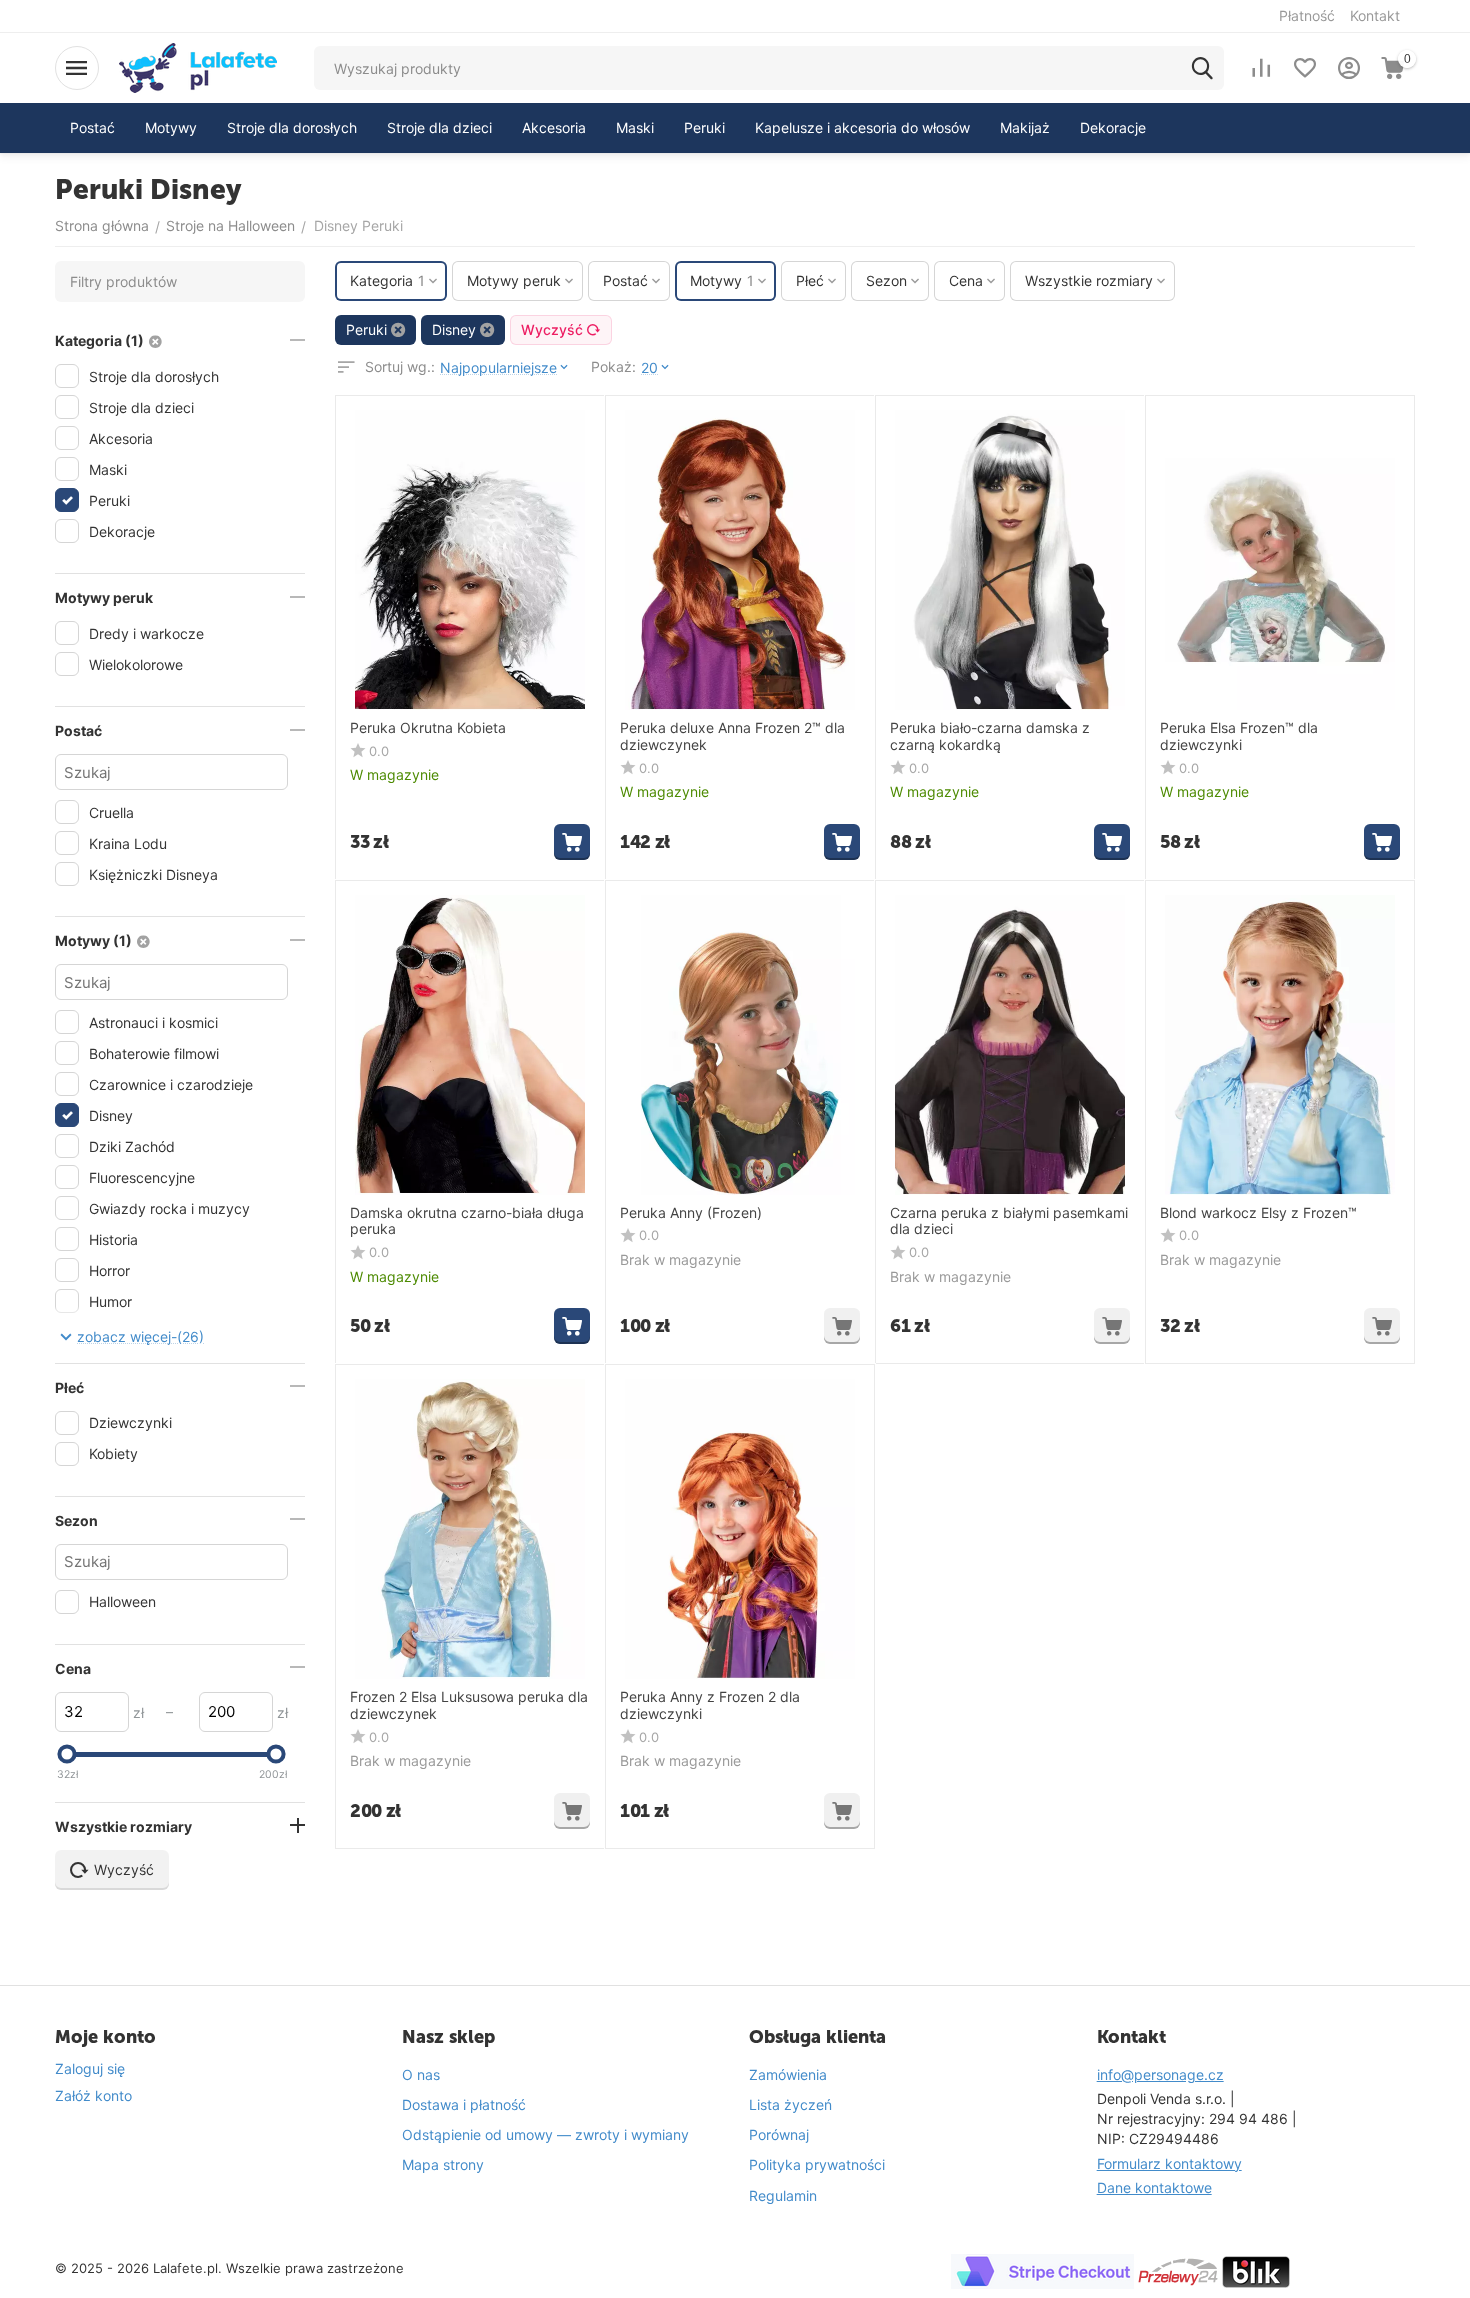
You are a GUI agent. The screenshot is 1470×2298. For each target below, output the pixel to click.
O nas (421, 2074)
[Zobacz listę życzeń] (1305, 68)
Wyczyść (552, 329)
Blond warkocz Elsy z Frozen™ (1258, 1213)
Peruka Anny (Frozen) (691, 1213)
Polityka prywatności (817, 2164)
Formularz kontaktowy (1169, 2163)
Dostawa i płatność (464, 2104)
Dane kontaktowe (1154, 2187)
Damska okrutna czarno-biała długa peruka (467, 1221)
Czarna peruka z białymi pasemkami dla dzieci (1009, 1221)
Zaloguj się (90, 2068)
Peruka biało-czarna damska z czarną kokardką (990, 736)
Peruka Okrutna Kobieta (428, 728)
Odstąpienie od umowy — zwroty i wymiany (545, 2134)
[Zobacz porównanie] (1261, 68)
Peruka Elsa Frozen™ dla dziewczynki (1239, 736)
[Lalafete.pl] (198, 66)
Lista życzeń (790, 2104)
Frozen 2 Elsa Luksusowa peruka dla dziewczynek (469, 1705)
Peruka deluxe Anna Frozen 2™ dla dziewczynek (732, 736)
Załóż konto (93, 2095)
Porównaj (779, 2134)
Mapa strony (443, 2164)
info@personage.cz (1160, 2074)
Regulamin (783, 2195)
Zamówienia (788, 2074)
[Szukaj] (1202, 68)
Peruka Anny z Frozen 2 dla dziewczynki (710, 1705)
